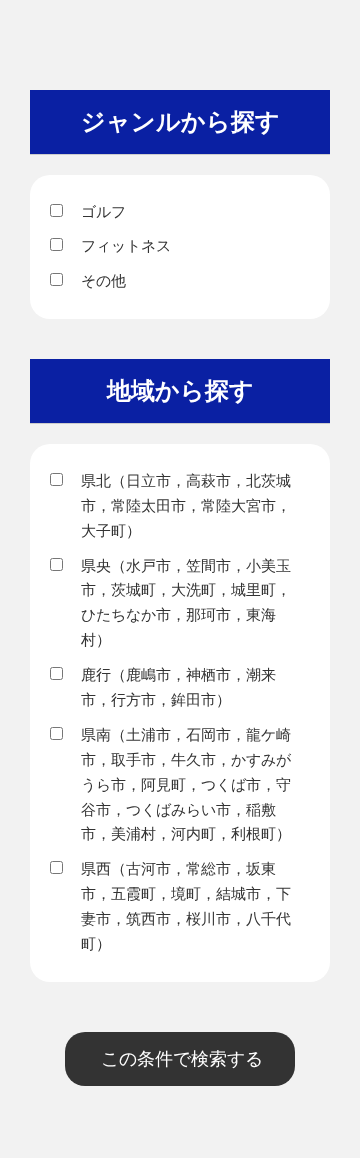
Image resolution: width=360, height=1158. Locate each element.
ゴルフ (103, 211)
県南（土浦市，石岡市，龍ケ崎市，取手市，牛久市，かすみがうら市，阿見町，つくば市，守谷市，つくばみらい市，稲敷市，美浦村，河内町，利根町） (186, 784)
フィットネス (126, 245)
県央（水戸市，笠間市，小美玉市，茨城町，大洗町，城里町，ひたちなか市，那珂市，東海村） (186, 603)
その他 (103, 280)
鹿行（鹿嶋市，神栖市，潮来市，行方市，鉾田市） (178, 687)
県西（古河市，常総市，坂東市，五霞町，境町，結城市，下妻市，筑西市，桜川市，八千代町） (186, 906)
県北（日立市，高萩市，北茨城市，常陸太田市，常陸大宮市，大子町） (186, 505)
